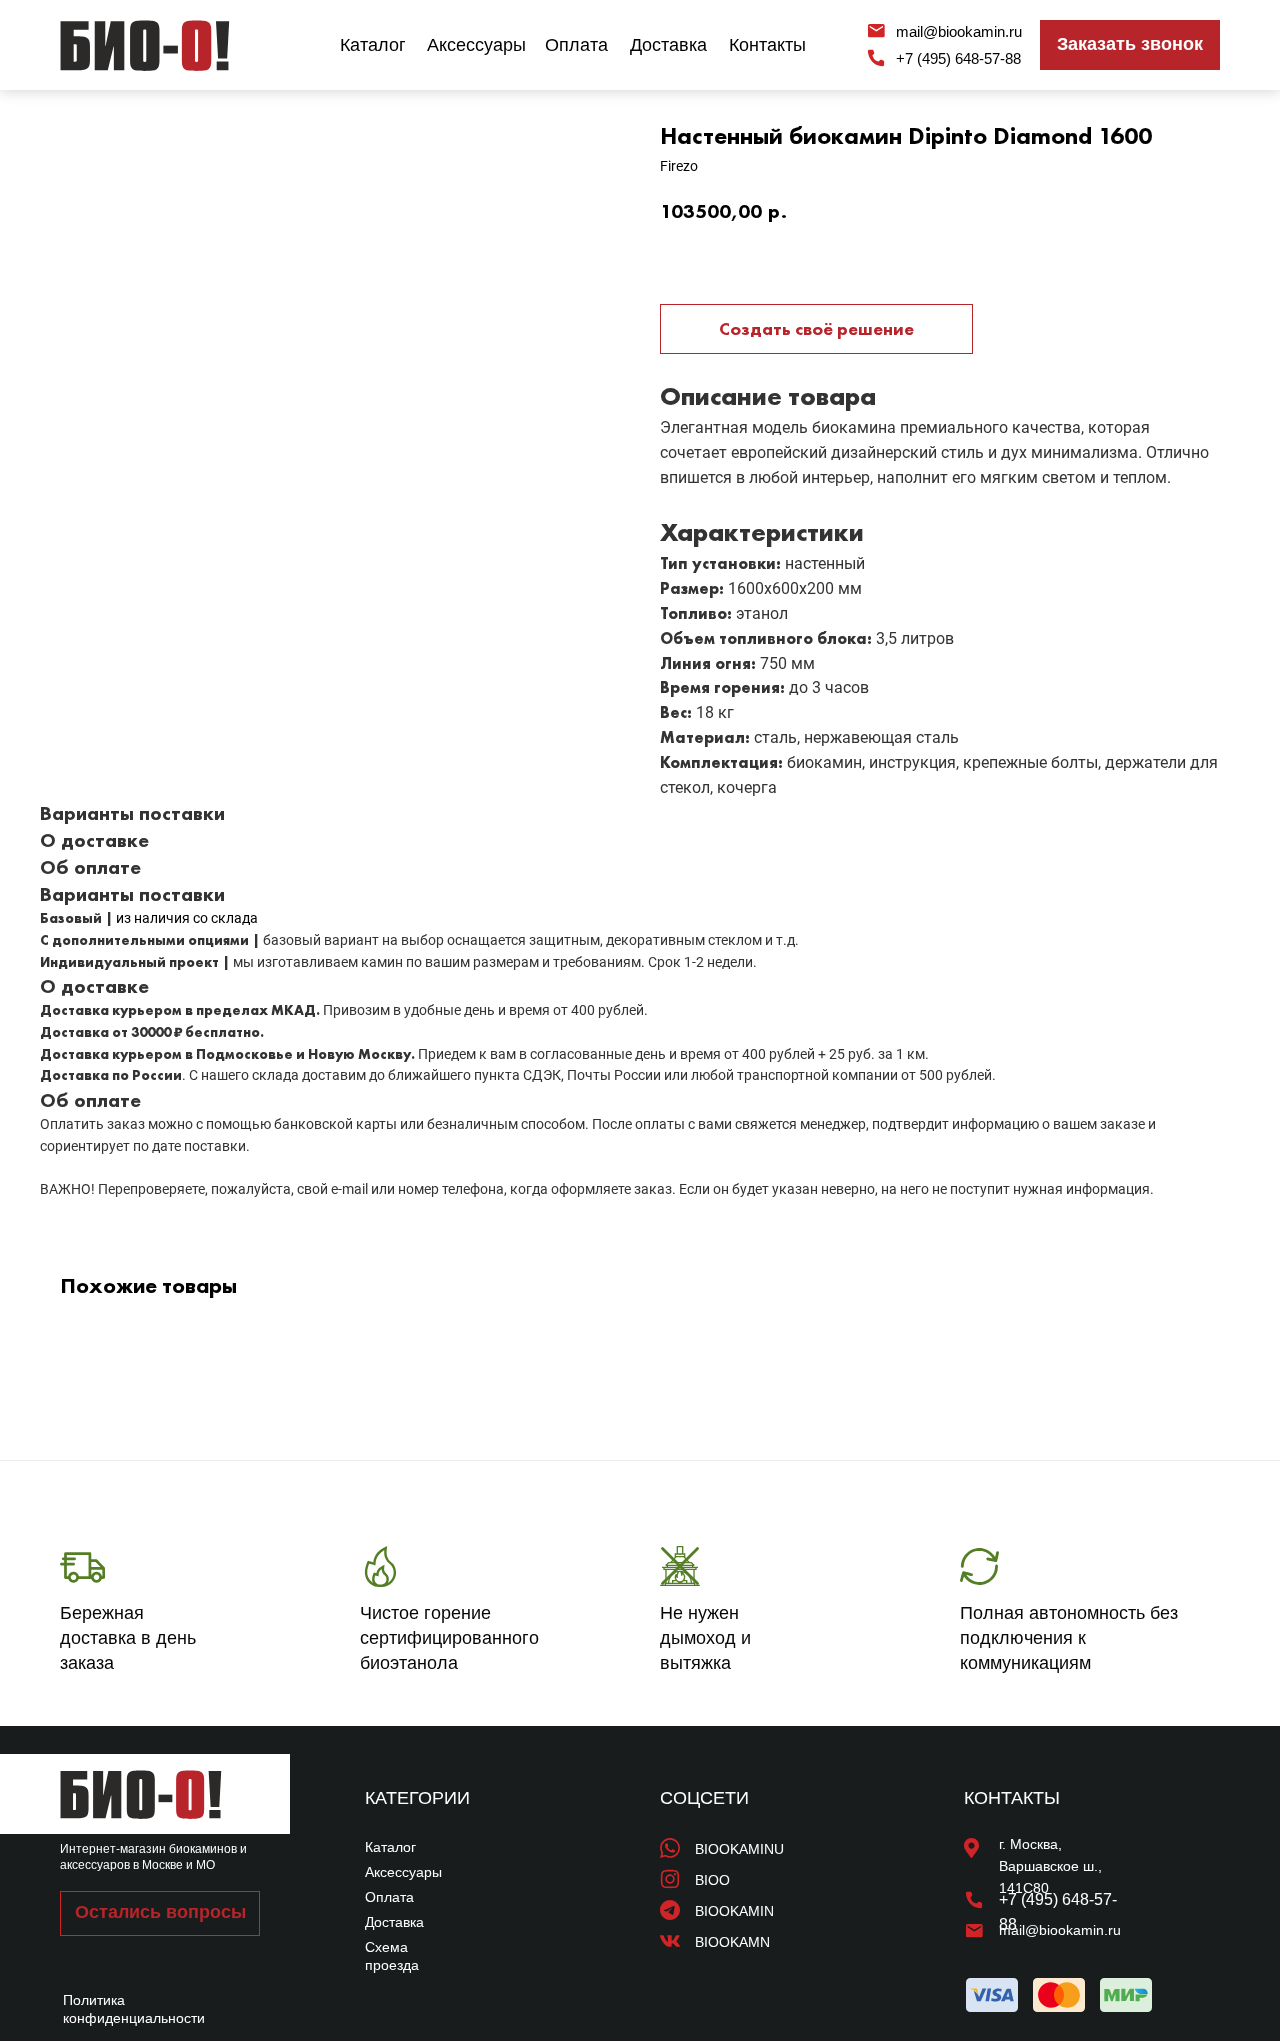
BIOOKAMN (732, 1942)
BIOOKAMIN (734, 1911)
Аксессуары (476, 45)
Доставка (668, 45)
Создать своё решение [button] (816, 328)
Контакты (767, 45)
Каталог (373, 45)
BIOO (712, 1880)
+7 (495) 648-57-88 (958, 58)
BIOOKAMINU (739, 1849)
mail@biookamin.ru (959, 31)
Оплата (576, 45)
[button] (1130, 45)
